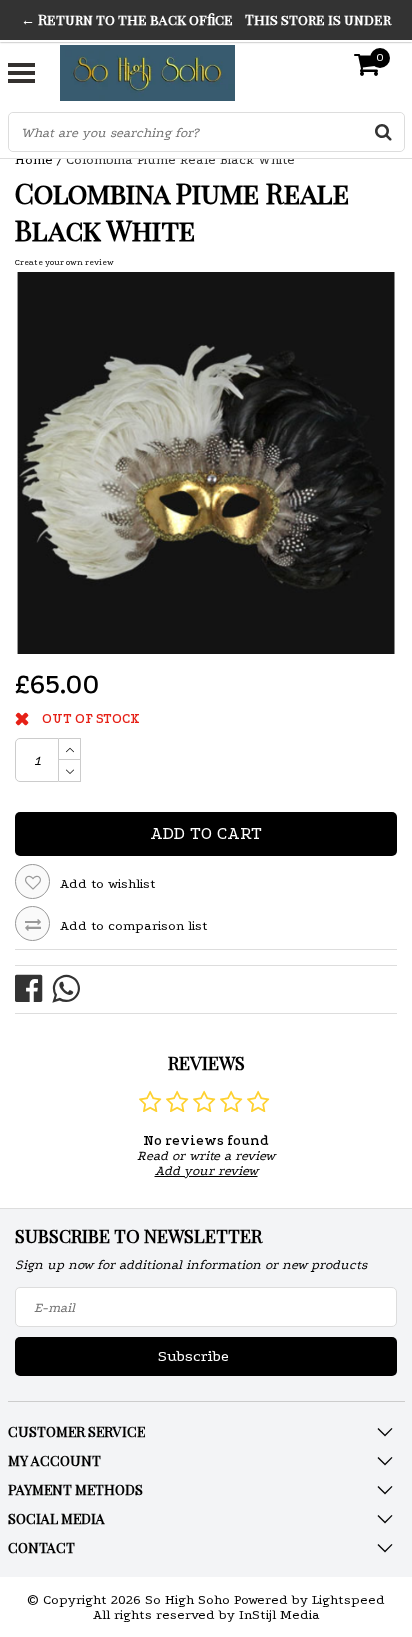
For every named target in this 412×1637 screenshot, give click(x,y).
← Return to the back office (127, 19)
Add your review (206, 1170)
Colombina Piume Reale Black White (180, 159)
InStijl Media (279, 1614)
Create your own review (64, 262)
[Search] (384, 132)
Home (34, 159)
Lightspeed (348, 1599)
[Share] (33, 987)
